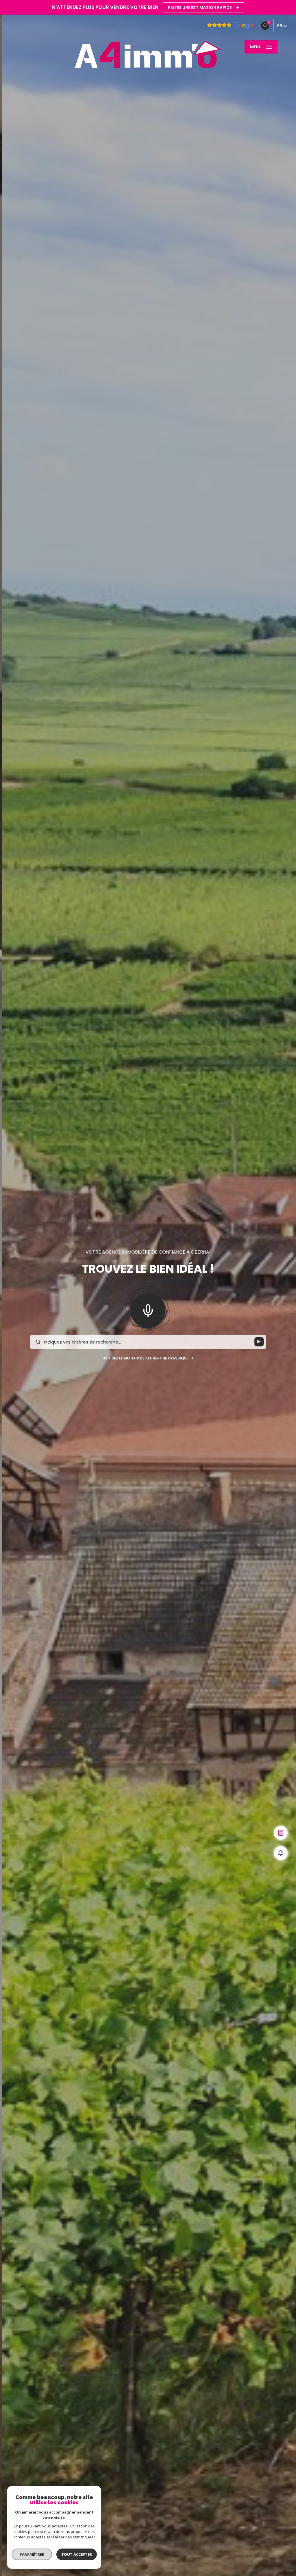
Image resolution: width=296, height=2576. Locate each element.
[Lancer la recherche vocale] (148, 1309)
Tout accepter (77, 2554)
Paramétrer (32, 2554)
